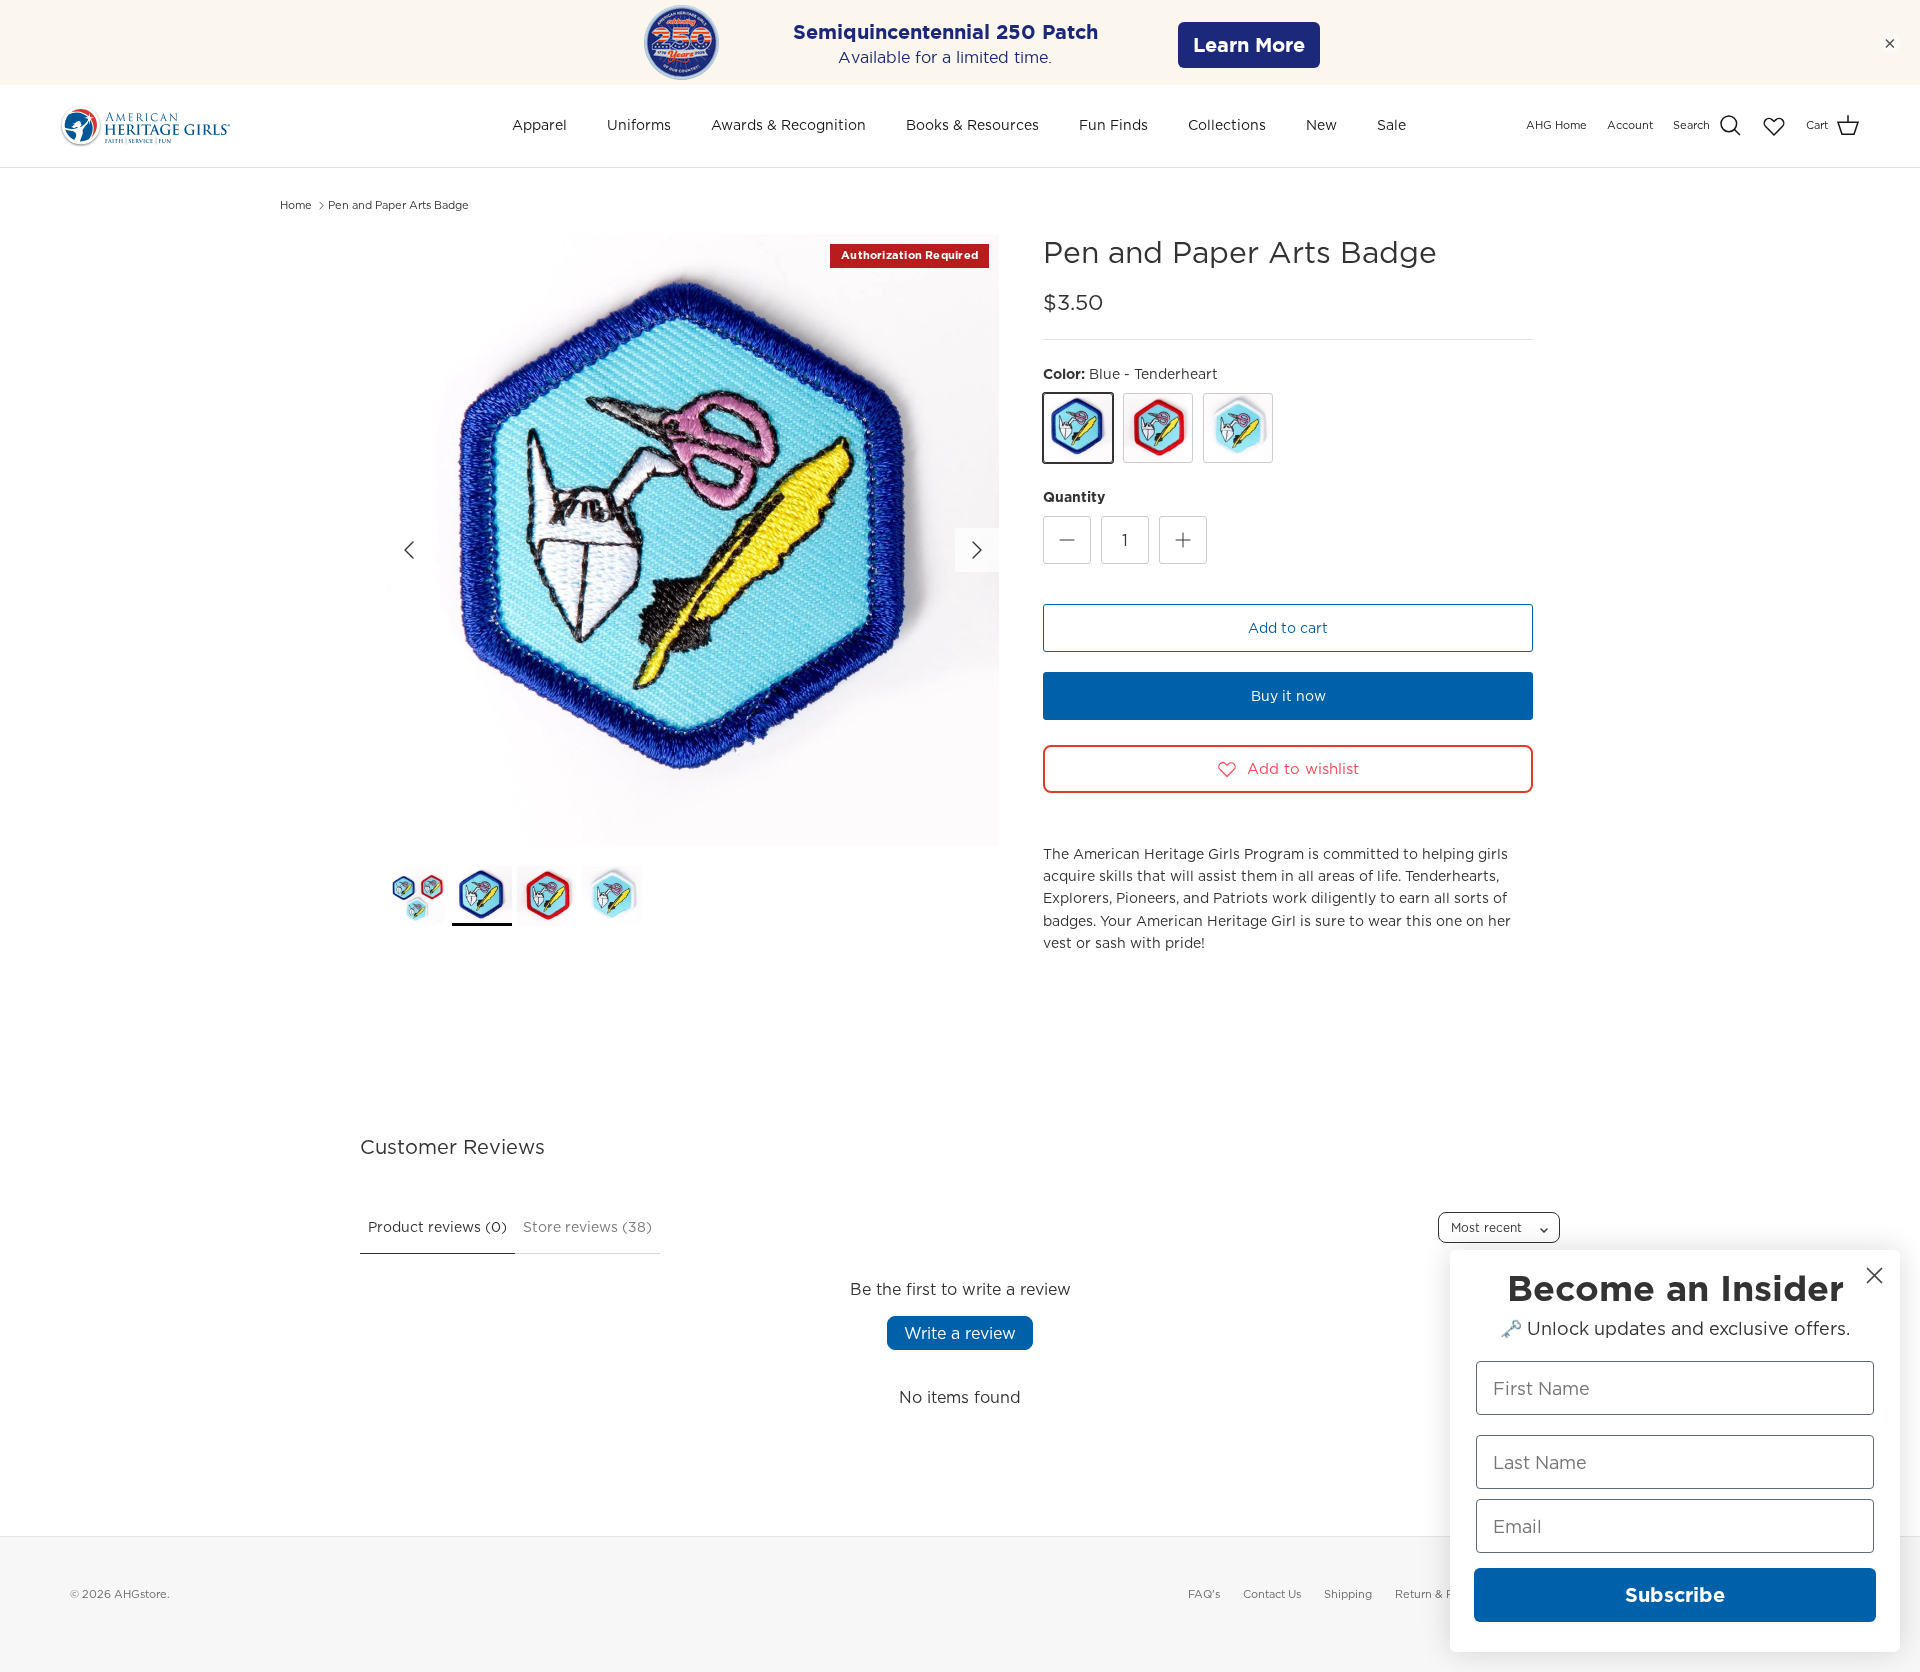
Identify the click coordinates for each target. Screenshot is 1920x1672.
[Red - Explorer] (1158, 428)
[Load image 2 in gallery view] (693, 540)
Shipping (1348, 1594)
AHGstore (140, 1594)
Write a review (960, 1333)
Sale (1391, 125)
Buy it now (1288, 696)
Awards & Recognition (788, 125)
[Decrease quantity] (1067, 540)
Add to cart (1288, 628)
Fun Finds (1113, 125)
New (1321, 125)
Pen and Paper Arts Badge (398, 205)
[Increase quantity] (1183, 540)
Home (296, 205)
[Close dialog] (1874, 1275)
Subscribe (1675, 1595)
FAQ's (1204, 1594)
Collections (1227, 125)
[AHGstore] (145, 126)
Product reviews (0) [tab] (437, 1227)
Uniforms (639, 125)
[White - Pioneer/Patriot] (1238, 428)
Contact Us (1272, 1594)
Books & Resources (972, 125)
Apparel (539, 125)
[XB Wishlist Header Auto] (1774, 126)
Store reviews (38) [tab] (587, 1227)
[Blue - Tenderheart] (1078, 428)
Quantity (1074, 497)
